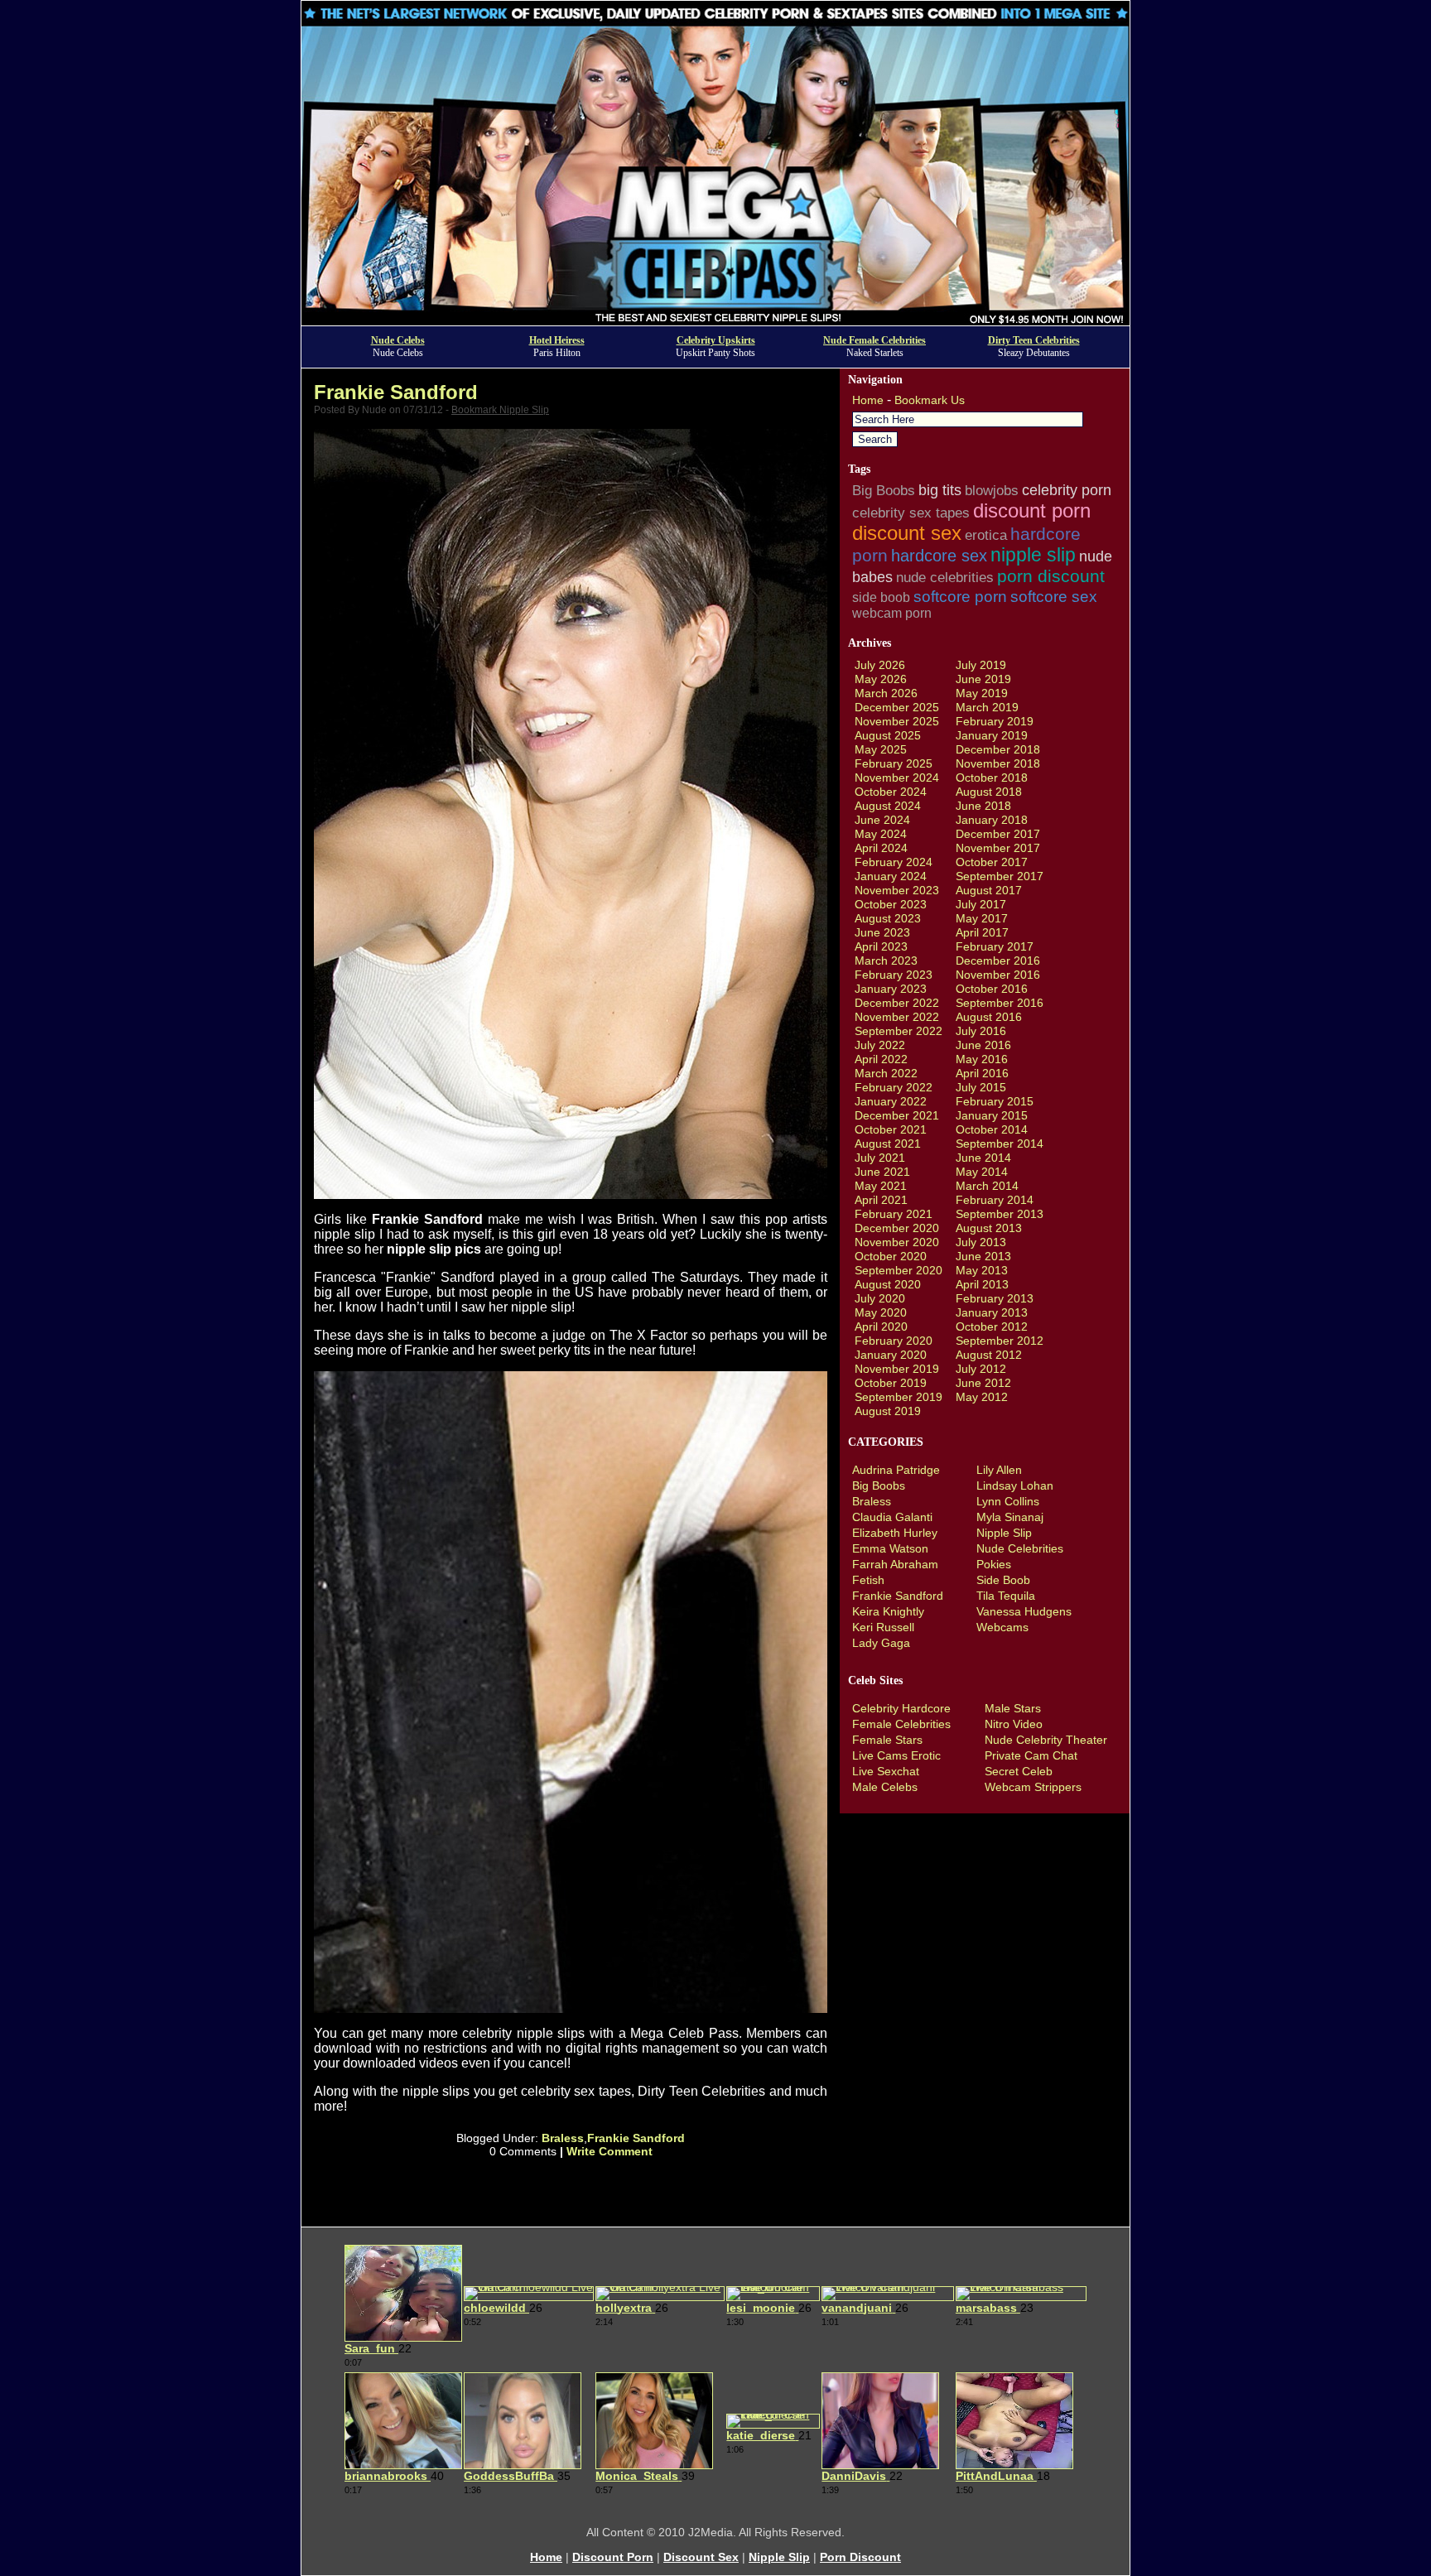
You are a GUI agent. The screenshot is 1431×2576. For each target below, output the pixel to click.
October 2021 (891, 1129)
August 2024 (888, 806)
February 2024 (894, 862)
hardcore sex (939, 556)
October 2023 (891, 904)
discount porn (1032, 510)
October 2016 (992, 989)
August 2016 (989, 1017)
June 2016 (983, 1045)
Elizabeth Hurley (895, 1533)
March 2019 (987, 707)
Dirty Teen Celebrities (1034, 340)
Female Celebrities (901, 1724)
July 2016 (981, 1031)
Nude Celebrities (1020, 1548)
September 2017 (1000, 876)
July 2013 (981, 1242)
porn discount (1051, 576)
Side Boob (1003, 1580)
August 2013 (989, 1228)
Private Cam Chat (1031, 1755)
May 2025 (881, 749)
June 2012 (983, 1383)
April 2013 (982, 1284)
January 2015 (992, 1115)
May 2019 (982, 693)
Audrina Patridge (896, 1470)
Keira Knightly (888, 1611)
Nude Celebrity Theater (1046, 1740)
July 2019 (981, 665)
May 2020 (881, 1312)
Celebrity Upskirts (716, 340)
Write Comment (609, 2151)
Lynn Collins (1008, 1501)
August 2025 (888, 735)
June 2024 (882, 820)
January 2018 (992, 820)
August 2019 (888, 1411)
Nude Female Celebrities (874, 340)
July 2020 (880, 1298)
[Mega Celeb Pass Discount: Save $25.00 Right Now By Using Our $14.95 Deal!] (715, 321)
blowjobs (992, 491)
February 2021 (894, 1214)
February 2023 (894, 975)
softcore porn (960, 596)
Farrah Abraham (895, 1564)
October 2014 (992, 1129)
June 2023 (882, 932)
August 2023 (888, 918)
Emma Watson (890, 1548)
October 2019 (891, 1383)
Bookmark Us (930, 400)
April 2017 (982, 932)
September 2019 (899, 1397)
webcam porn (892, 613)
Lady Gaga (881, 1643)
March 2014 (987, 1186)
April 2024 (881, 848)
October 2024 (891, 792)
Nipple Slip (1004, 1533)
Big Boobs (884, 490)
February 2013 (995, 1298)
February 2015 (995, 1101)
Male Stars (1013, 1708)
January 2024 (891, 876)
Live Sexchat (886, 1771)
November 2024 (897, 778)
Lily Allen (999, 1470)
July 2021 (880, 1158)
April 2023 (881, 946)
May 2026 (881, 679)
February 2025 (894, 763)
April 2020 (881, 1327)
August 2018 (989, 792)
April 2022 (881, 1059)
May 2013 (982, 1270)
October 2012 (992, 1327)
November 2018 (998, 763)
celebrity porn (1067, 490)
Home (868, 400)
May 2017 (982, 918)
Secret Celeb (1019, 1771)
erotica (986, 535)
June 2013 (983, 1256)
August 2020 (888, 1284)
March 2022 (886, 1073)
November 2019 (897, 1369)
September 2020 (899, 1270)
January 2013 (992, 1312)
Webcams (1002, 1627)
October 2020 (891, 1256)
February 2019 (995, 721)
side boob (881, 597)
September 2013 (1000, 1214)
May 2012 (982, 1397)
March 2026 (886, 693)
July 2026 (880, 665)
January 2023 (891, 989)
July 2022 (880, 1045)
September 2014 (1000, 1144)
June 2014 (983, 1158)
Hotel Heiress (557, 340)
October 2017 (992, 862)
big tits (940, 490)
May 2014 (982, 1172)
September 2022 (899, 1031)
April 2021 (881, 1200)
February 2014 (995, 1200)
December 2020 (897, 1228)
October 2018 (992, 778)
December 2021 (897, 1115)
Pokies (994, 1564)
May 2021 (881, 1186)
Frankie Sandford (396, 392)
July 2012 (981, 1369)
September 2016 (1000, 1003)
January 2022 (891, 1101)
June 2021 (882, 1172)
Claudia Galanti (892, 1517)
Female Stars (887, 1740)
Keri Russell (883, 1627)
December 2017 (998, 834)
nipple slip (1033, 555)
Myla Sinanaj (1010, 1517)
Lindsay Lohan (1015, 1485)
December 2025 (897, 707)
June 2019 (983, 679)
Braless (563, 2138)
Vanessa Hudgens (1024, 1611)
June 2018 (983, 806)
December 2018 (998, 749)
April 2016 (982, 1073)
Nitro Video (1014, 1724)
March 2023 (886, 961)
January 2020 (891, 1355)
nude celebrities (945, 578)
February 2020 (894, 1341)
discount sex (907, 533)
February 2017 (995, 946)
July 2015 (981, 1087)
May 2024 (881, 834)
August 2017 (989, 890)
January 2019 (992, 735)
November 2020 (897, 1242)
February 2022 (894, 1087)
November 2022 (897, 1017)
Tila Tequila (1006, 1596)
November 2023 (897, 890)
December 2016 (998, 961)
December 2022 (897, 1003)
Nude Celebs (398, 340)
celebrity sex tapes (911, 513)
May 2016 (982, 1059)
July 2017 (981, 904)
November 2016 (998, 975)
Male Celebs (885, 1787)
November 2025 (897, 721)
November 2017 (998, 848)
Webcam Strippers (1033, 1787)
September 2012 (1000, 1341)
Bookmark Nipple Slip (500, 410)
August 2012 (989, 1355)
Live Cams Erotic (896, 1755)
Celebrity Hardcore (901, 1708)
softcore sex (1054, 597)
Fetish (868, 1580)
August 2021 (888, 1144)
